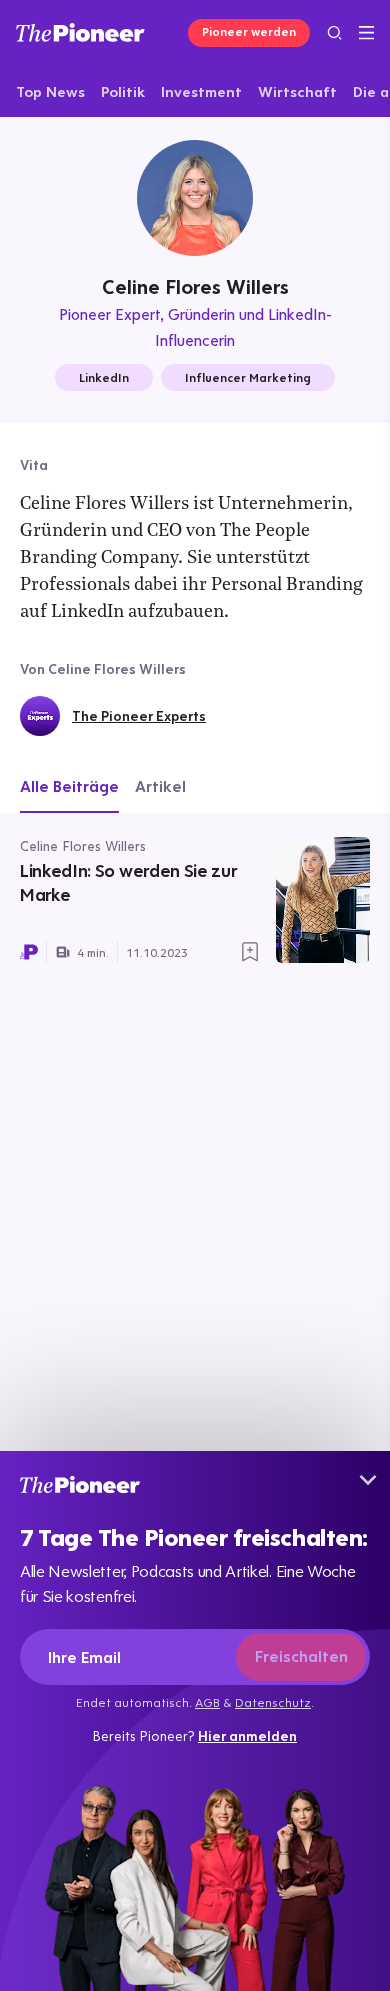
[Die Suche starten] (334, 32)
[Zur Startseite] (80, 32)
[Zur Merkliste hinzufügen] (250, 952)
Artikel (160, 786)
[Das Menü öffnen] (366, 33)
